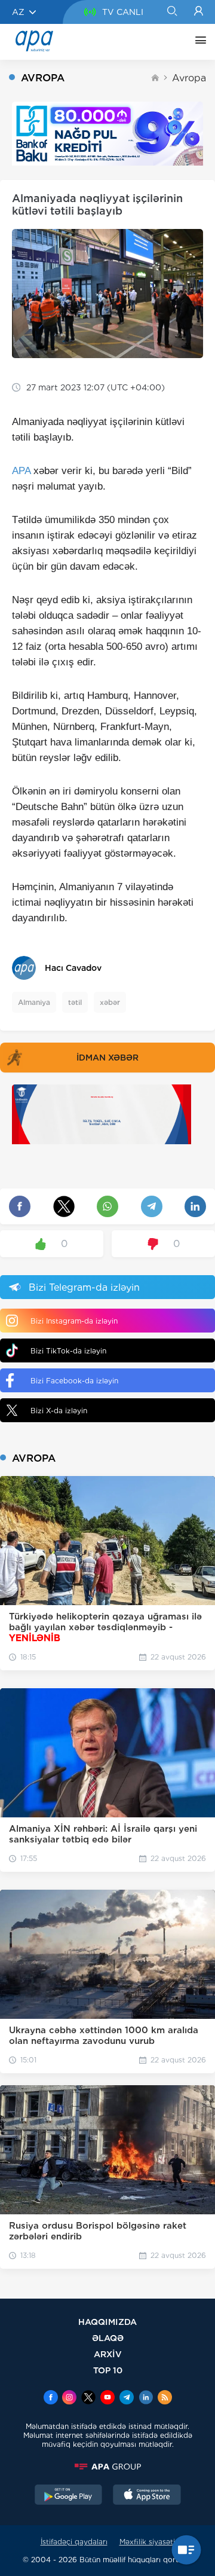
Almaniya (34, 1002)
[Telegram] (127, 2398)
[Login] (199, 12)
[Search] (172, 12)
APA (21, 471)
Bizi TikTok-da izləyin (68, 1351)
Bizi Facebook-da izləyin (74, 1381)
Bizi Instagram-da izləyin (74, 1321)
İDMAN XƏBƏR (107, 1058)
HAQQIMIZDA (107, 2322)
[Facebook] (51, 2398)
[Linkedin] (146, 2398)
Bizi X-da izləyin (59, 1411)
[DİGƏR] (198, 42)
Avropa (189, 78)
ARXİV (108, 2354)
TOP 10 (108, 2370)
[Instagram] (69, 2398)
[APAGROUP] (107, 2467)
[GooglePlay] (69, 2496)
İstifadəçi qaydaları (74, 2542)
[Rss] (165, 2398)
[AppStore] (147, 2496)
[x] (88, 2398)
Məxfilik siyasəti (147, 2542)
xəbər (110, 1002)
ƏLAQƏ (108, 2338)
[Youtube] (107, 2398)
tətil (75, 1002)
